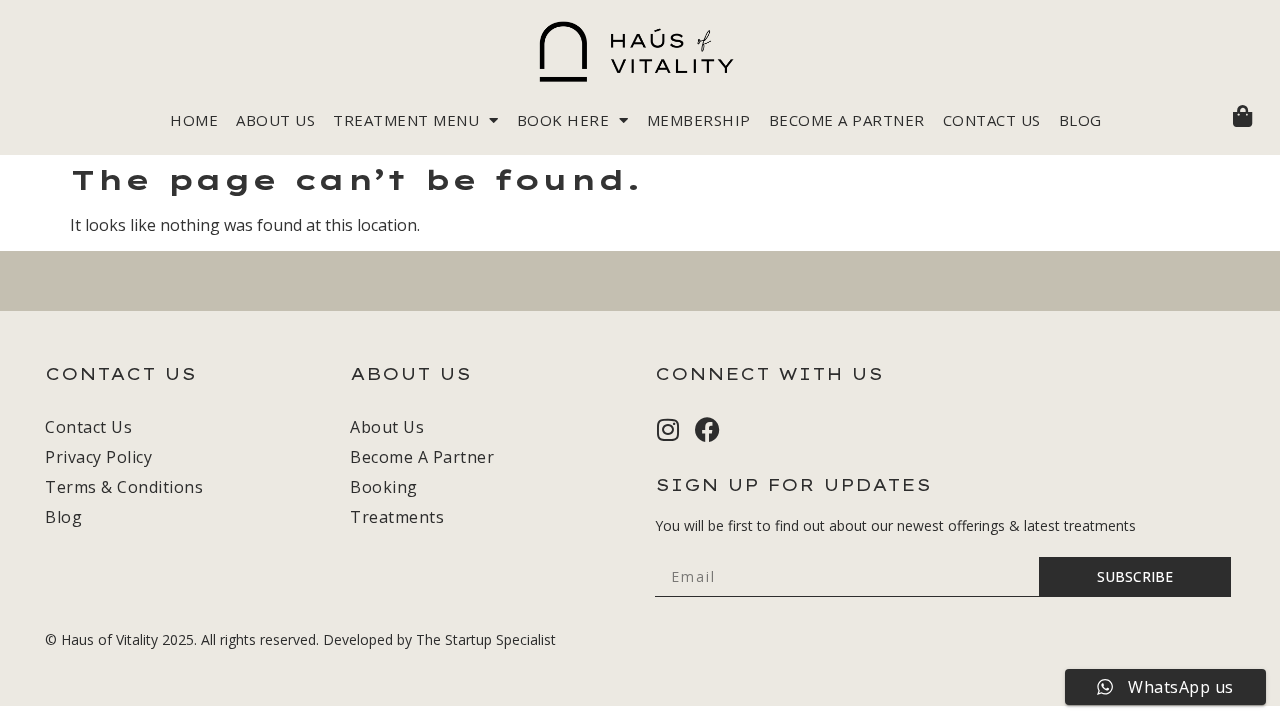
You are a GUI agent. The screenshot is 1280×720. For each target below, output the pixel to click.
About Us (275, 120)
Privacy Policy (98, 457)
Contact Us (992, 120)
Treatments (397, 517)
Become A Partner (847, 120)
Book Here (563, 120)
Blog (1080, 120)
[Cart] (1242, 116)
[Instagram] (667, 429)
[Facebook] (707, 429)
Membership (699, 120)
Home (194, 120)
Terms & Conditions (124, 487)
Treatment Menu (406, 120)
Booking (384, 487)
